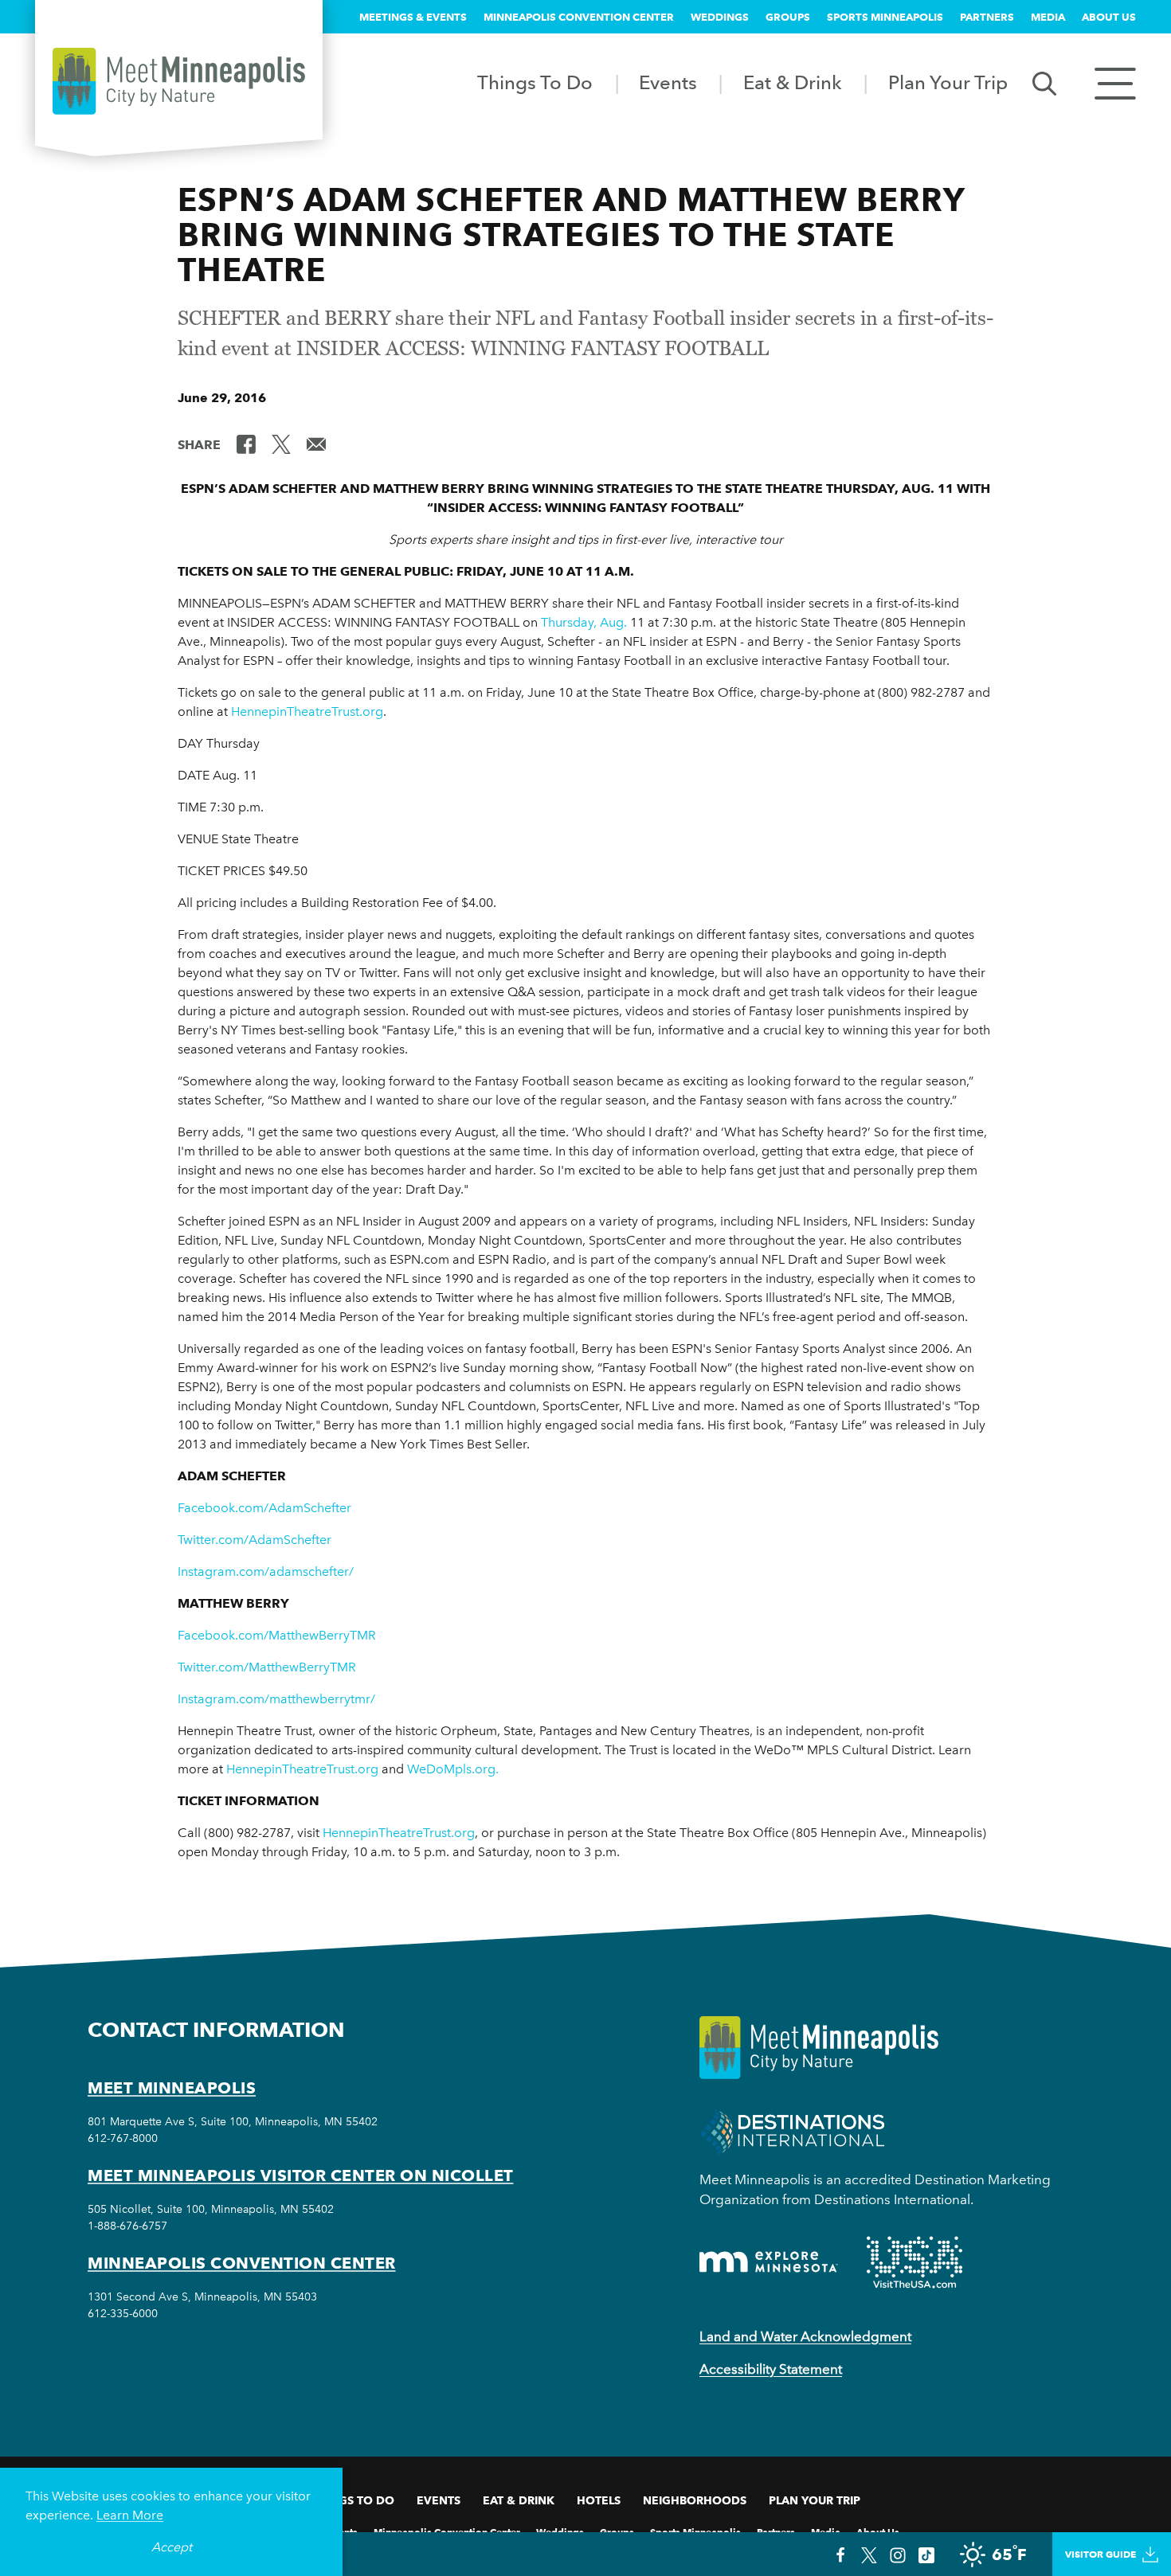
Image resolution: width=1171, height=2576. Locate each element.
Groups (788, 17)
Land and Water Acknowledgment (805, 2336)
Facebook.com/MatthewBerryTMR (277, 1635)
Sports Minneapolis (885, 17)
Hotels (599, 2500)
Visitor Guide (1101, 2554)
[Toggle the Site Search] (1044, 82)
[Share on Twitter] (281, 444)
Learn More (130, 2515)
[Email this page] (316, 444)
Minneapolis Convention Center (579, 17)
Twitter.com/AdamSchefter (255, 1540)
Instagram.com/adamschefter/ (266, 1571)
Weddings (720, 17)
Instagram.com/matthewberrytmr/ (276, 1699)
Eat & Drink (793, 82)
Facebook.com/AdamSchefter (264, 1508)
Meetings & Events (413, 17)
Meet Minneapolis (172, 2088)
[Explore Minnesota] (769, 2262)
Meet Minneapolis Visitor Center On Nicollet (301, 2175)
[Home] (179, 81)
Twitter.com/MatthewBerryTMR (267, 1667)
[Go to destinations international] (792, 2131)
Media (1048, 17)
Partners (987, 17)
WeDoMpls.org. (453, 1769)
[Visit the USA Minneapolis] (914, 2262)
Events (668, 82)
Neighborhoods (695, 2500)
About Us (1109, 17)
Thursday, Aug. (584, 622)
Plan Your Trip (948, 82)
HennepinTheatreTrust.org (307, 711)
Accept (172, 2547)
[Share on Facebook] (246, 444)
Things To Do (535, 82)
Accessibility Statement (771, 2369)
